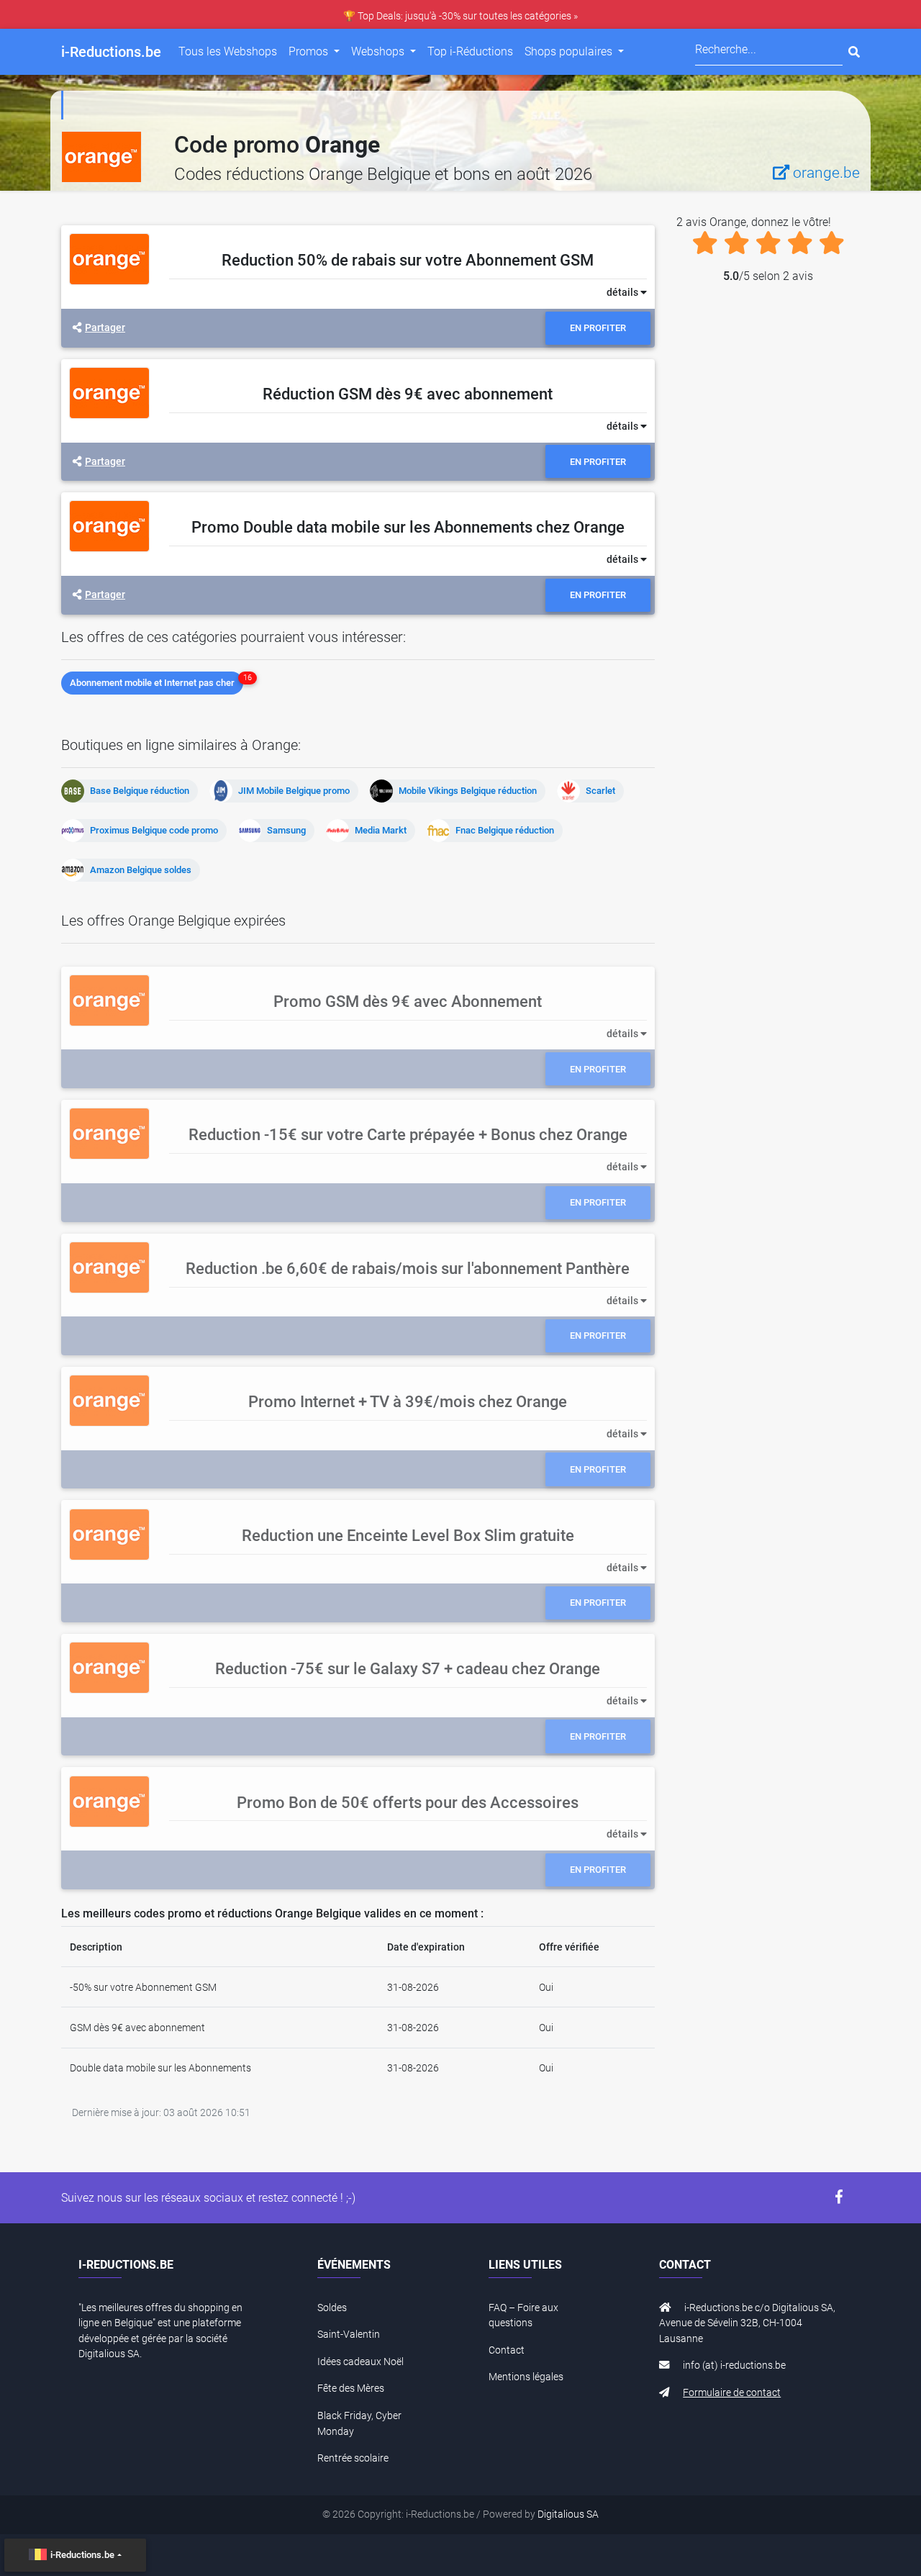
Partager (105, 328)
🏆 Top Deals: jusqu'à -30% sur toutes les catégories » (460, 16)
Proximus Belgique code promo (154, 830)
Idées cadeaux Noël (360, 2362)
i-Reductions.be (82, 2555)
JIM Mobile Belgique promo (294, 791)
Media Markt (381, 830)
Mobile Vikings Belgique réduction (468, 791)
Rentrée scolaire (353, 2458)
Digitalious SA (568, 2514)
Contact (507, 2350)
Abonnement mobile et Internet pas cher (152, 683)
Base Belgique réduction (140, 791)
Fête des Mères (351, 2389)
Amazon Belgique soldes (141, 870)
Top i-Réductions (470, 51)
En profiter (598, 328)
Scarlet (600, 791)
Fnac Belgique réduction (505, 830)
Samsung (286, 830)
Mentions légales (526, 2377)
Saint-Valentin (349, 2335)
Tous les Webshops (228, 51)
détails (623, 293)
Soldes (332, 2308)
